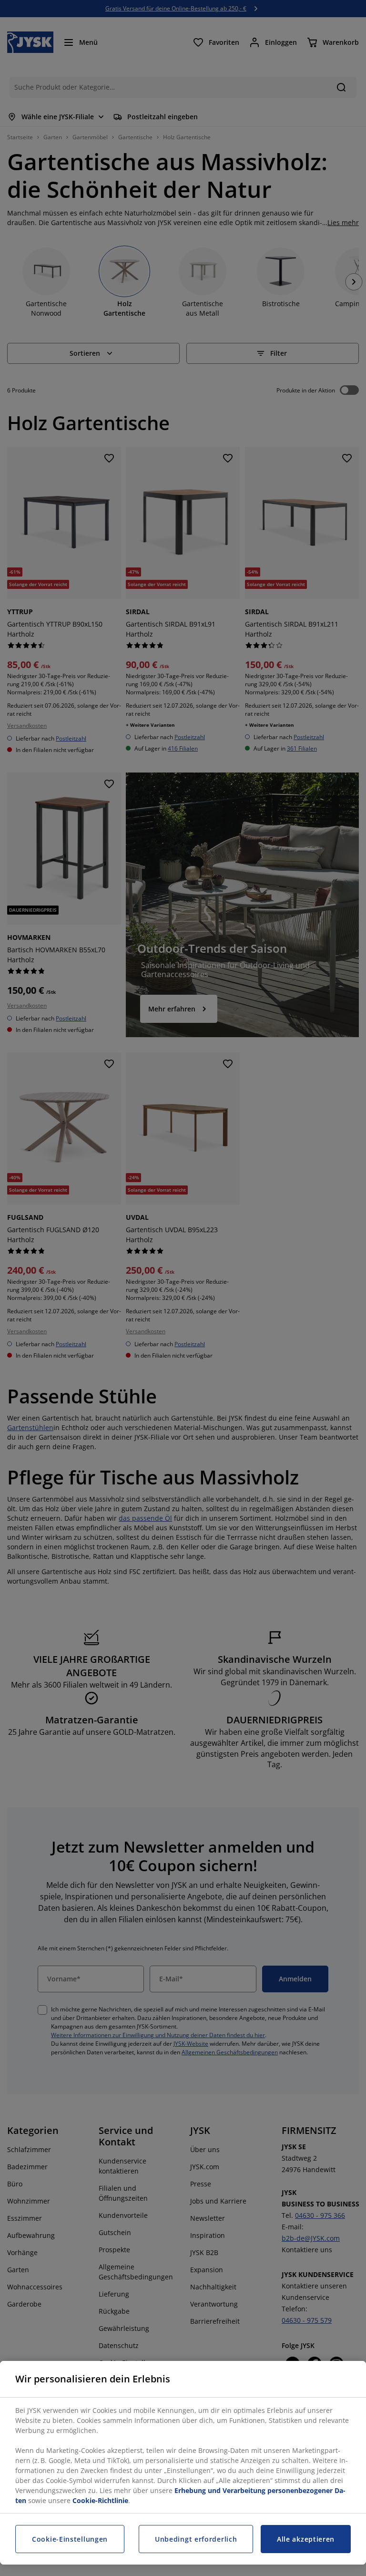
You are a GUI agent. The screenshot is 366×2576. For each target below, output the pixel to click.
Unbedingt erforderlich (196, 2539)
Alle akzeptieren (306, 2539)
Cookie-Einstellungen (70, 2539)
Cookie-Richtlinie (100, 2500)
